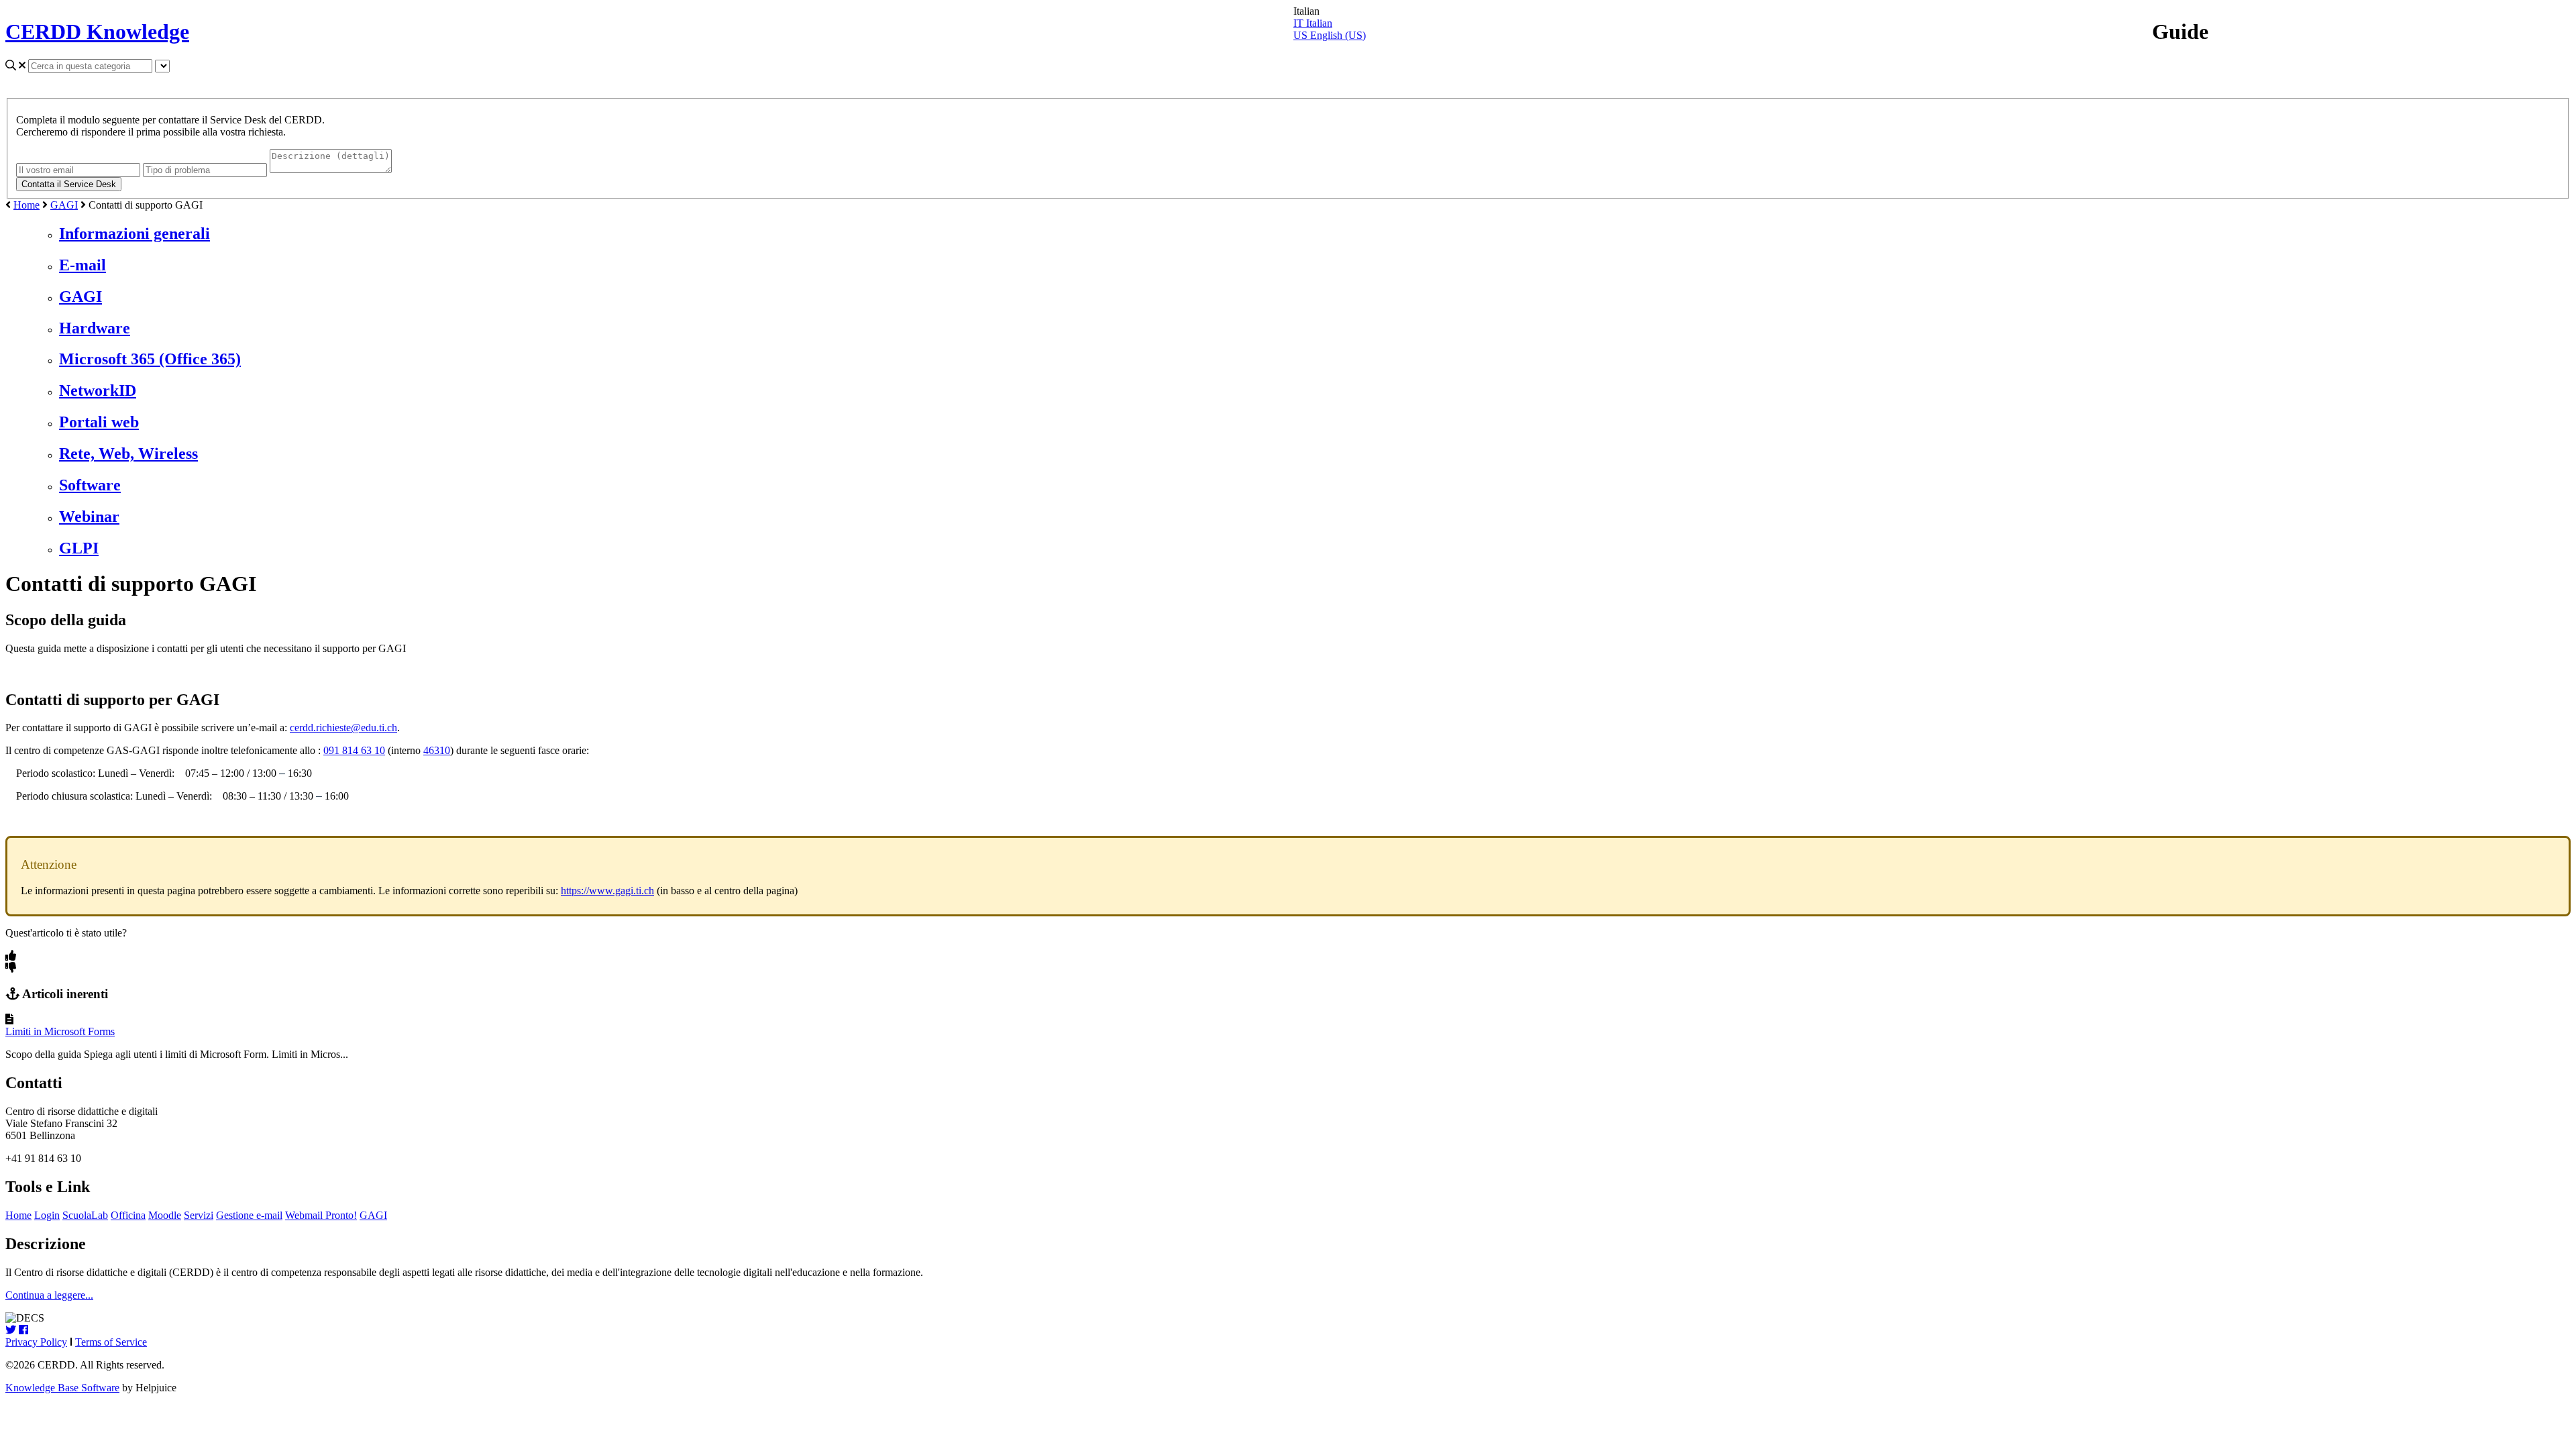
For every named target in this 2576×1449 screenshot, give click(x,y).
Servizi (199, 1215)
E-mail (83, 265)
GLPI (79, 548)
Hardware (95, 328)
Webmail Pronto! (321, 1215)
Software (90, 485)
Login (47, 1215)
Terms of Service (111, 1342)
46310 (437, 750)
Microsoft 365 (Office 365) (150, 359)
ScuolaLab (85, 1215)
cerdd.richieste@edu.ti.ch (343, 728)
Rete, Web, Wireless (128, 453)
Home (26, 205)
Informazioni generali (135, 233)
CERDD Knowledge (97, 32)
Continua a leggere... (49, 1295)
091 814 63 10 (354, 750)
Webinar (89, 517)
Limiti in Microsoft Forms (60, 1031)
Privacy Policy (36, 1342)
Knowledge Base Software (62, 1388)
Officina (128, 1215)
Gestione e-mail (249, 1215)
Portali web (99, 422)
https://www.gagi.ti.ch (607, 891)
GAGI (64, 205)
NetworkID (98, 390)
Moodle (165, 1215)
